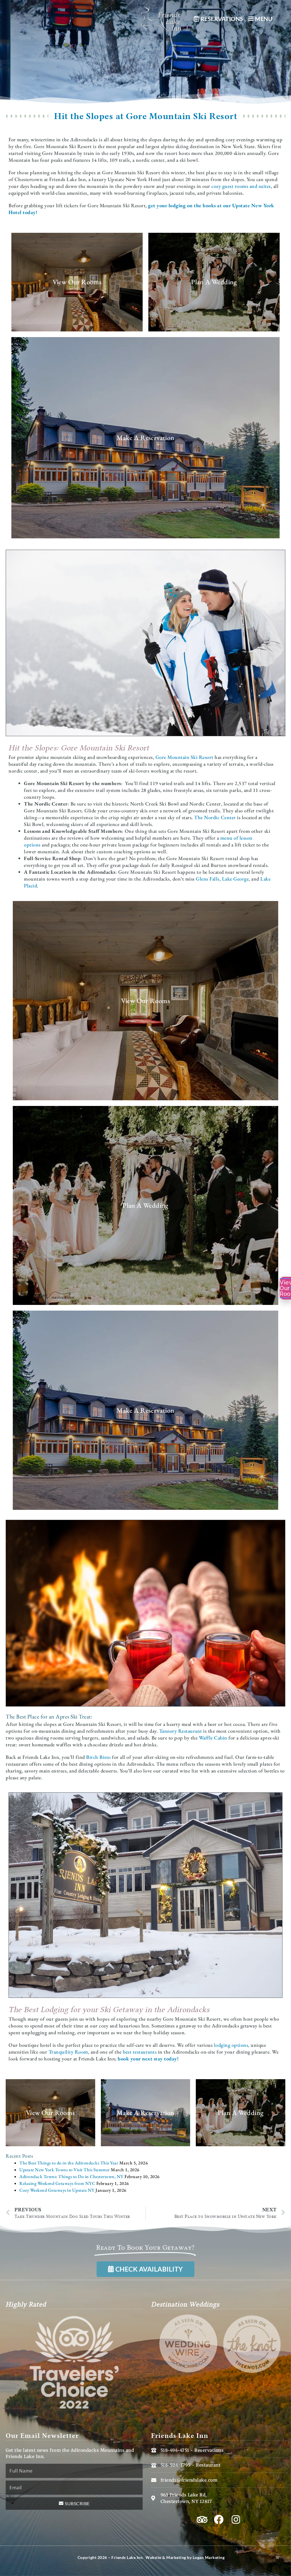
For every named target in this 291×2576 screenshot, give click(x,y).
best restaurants (140, 2052)
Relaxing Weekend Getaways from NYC (57, 2183)
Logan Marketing (209, 2557)
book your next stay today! (149, 2059)
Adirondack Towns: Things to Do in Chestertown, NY (71, 2177)
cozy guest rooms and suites (241, 186)
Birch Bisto (98, 1757)
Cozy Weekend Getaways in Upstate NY (57, 2190)
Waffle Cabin (213, 1738)
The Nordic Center (215, 817)
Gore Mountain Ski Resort (184, 757)
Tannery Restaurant (181, 1731)
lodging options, (232, 2045)
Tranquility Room (68, 2052)
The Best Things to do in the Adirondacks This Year (69, 2163)
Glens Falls (208, 879)
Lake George (235, 879)
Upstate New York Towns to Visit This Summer (65, 2170)
